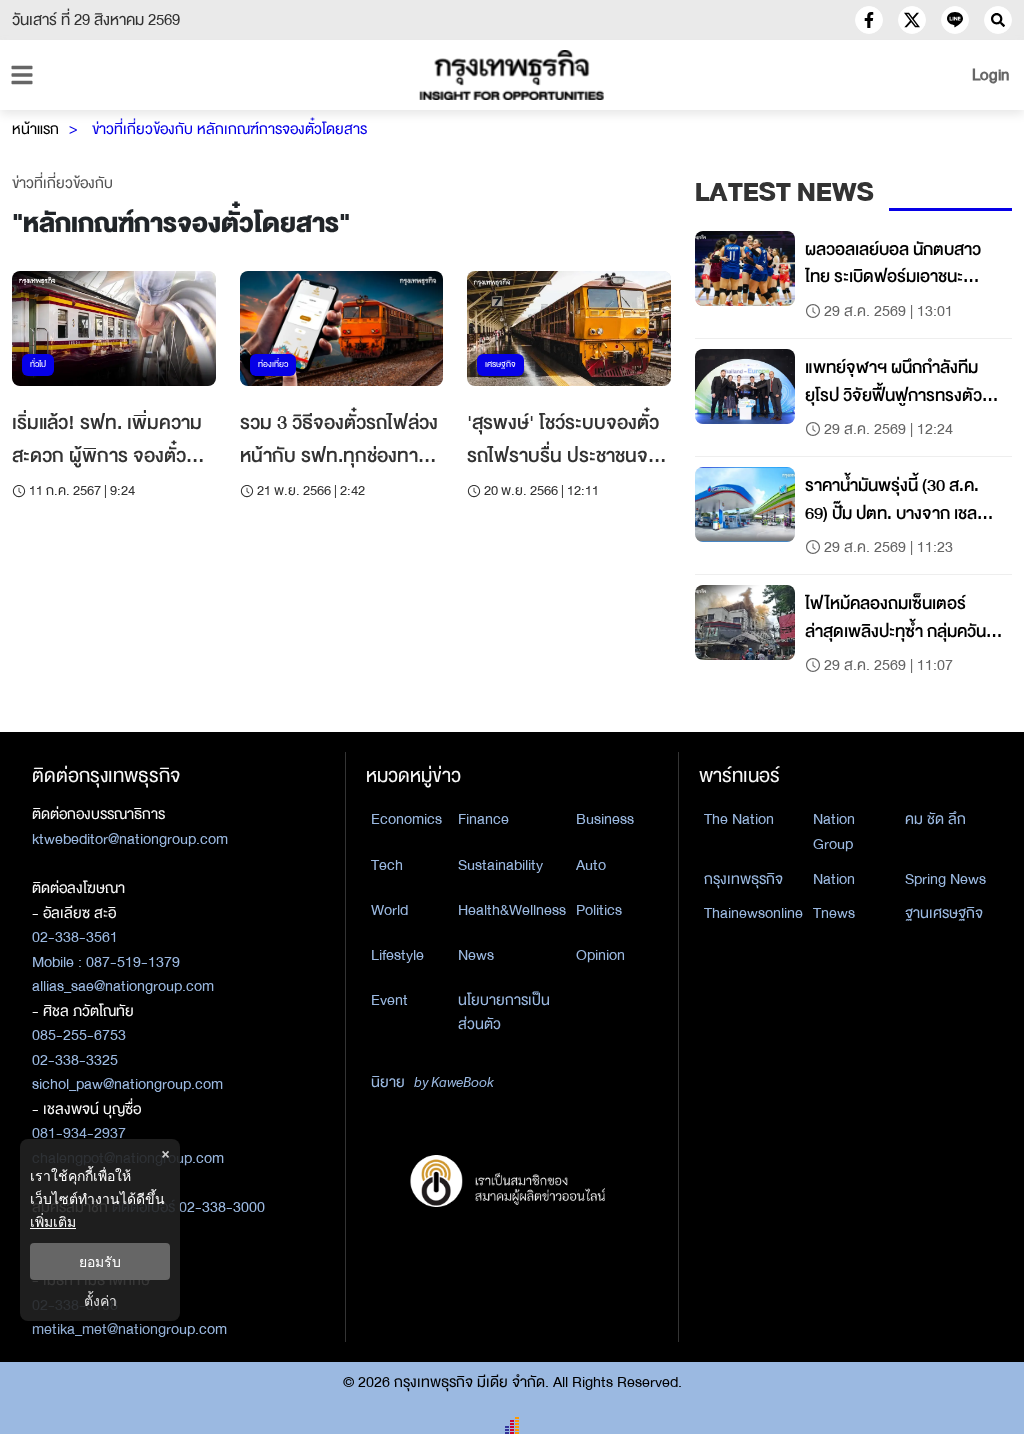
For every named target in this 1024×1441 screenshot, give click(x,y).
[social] (869, 20)
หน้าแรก (35, 129)
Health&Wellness (512, 910)
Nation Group (834, 831)
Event (389, 1000)
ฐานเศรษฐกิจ (944, 913)
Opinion (600, 955)
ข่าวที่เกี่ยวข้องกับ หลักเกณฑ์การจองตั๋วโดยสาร (229, 129)
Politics (599, 910)
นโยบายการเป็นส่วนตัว (504, 1012)
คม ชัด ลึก (935, 819)
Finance (483, 819)
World (389, 910)
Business (605, 819)
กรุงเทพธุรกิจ (743, 879)
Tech (387, 865)
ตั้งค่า (100, 1300)
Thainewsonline (753, 913)
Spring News (945, 879)
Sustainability (500, 865)
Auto (591, 865)
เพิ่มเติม (53, 1221)
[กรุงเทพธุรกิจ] (512, 75)
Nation (834, 879)
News (476, 955)
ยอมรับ (100, 1261)
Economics (406, 819)
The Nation (739, 819)
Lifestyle (397, 955)
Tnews (834, 913)
